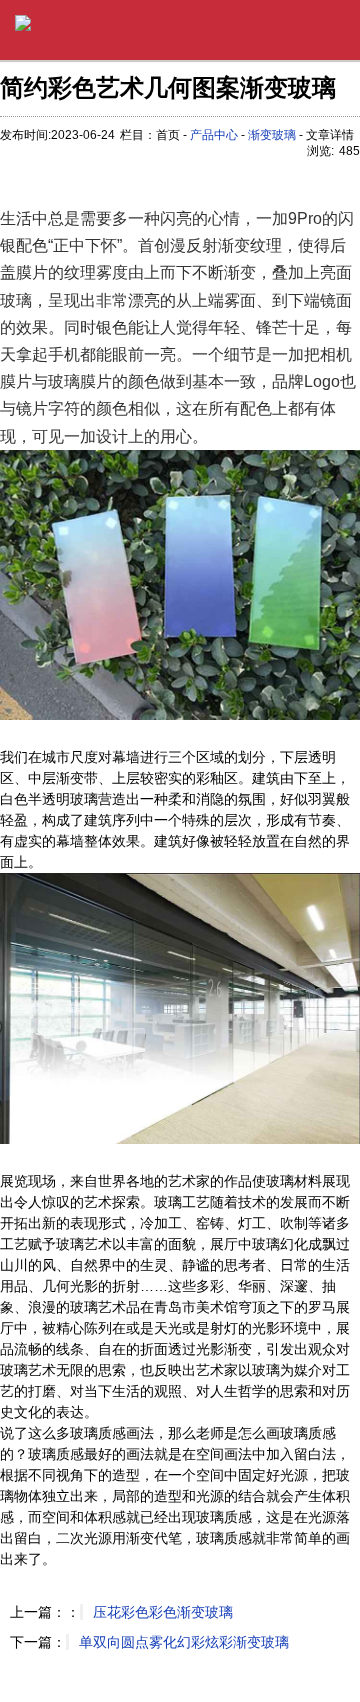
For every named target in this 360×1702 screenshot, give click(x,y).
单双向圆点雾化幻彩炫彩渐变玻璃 (184, 1642)
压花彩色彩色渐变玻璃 (163, 1612)
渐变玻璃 (272, 135)
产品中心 (214, 135)
